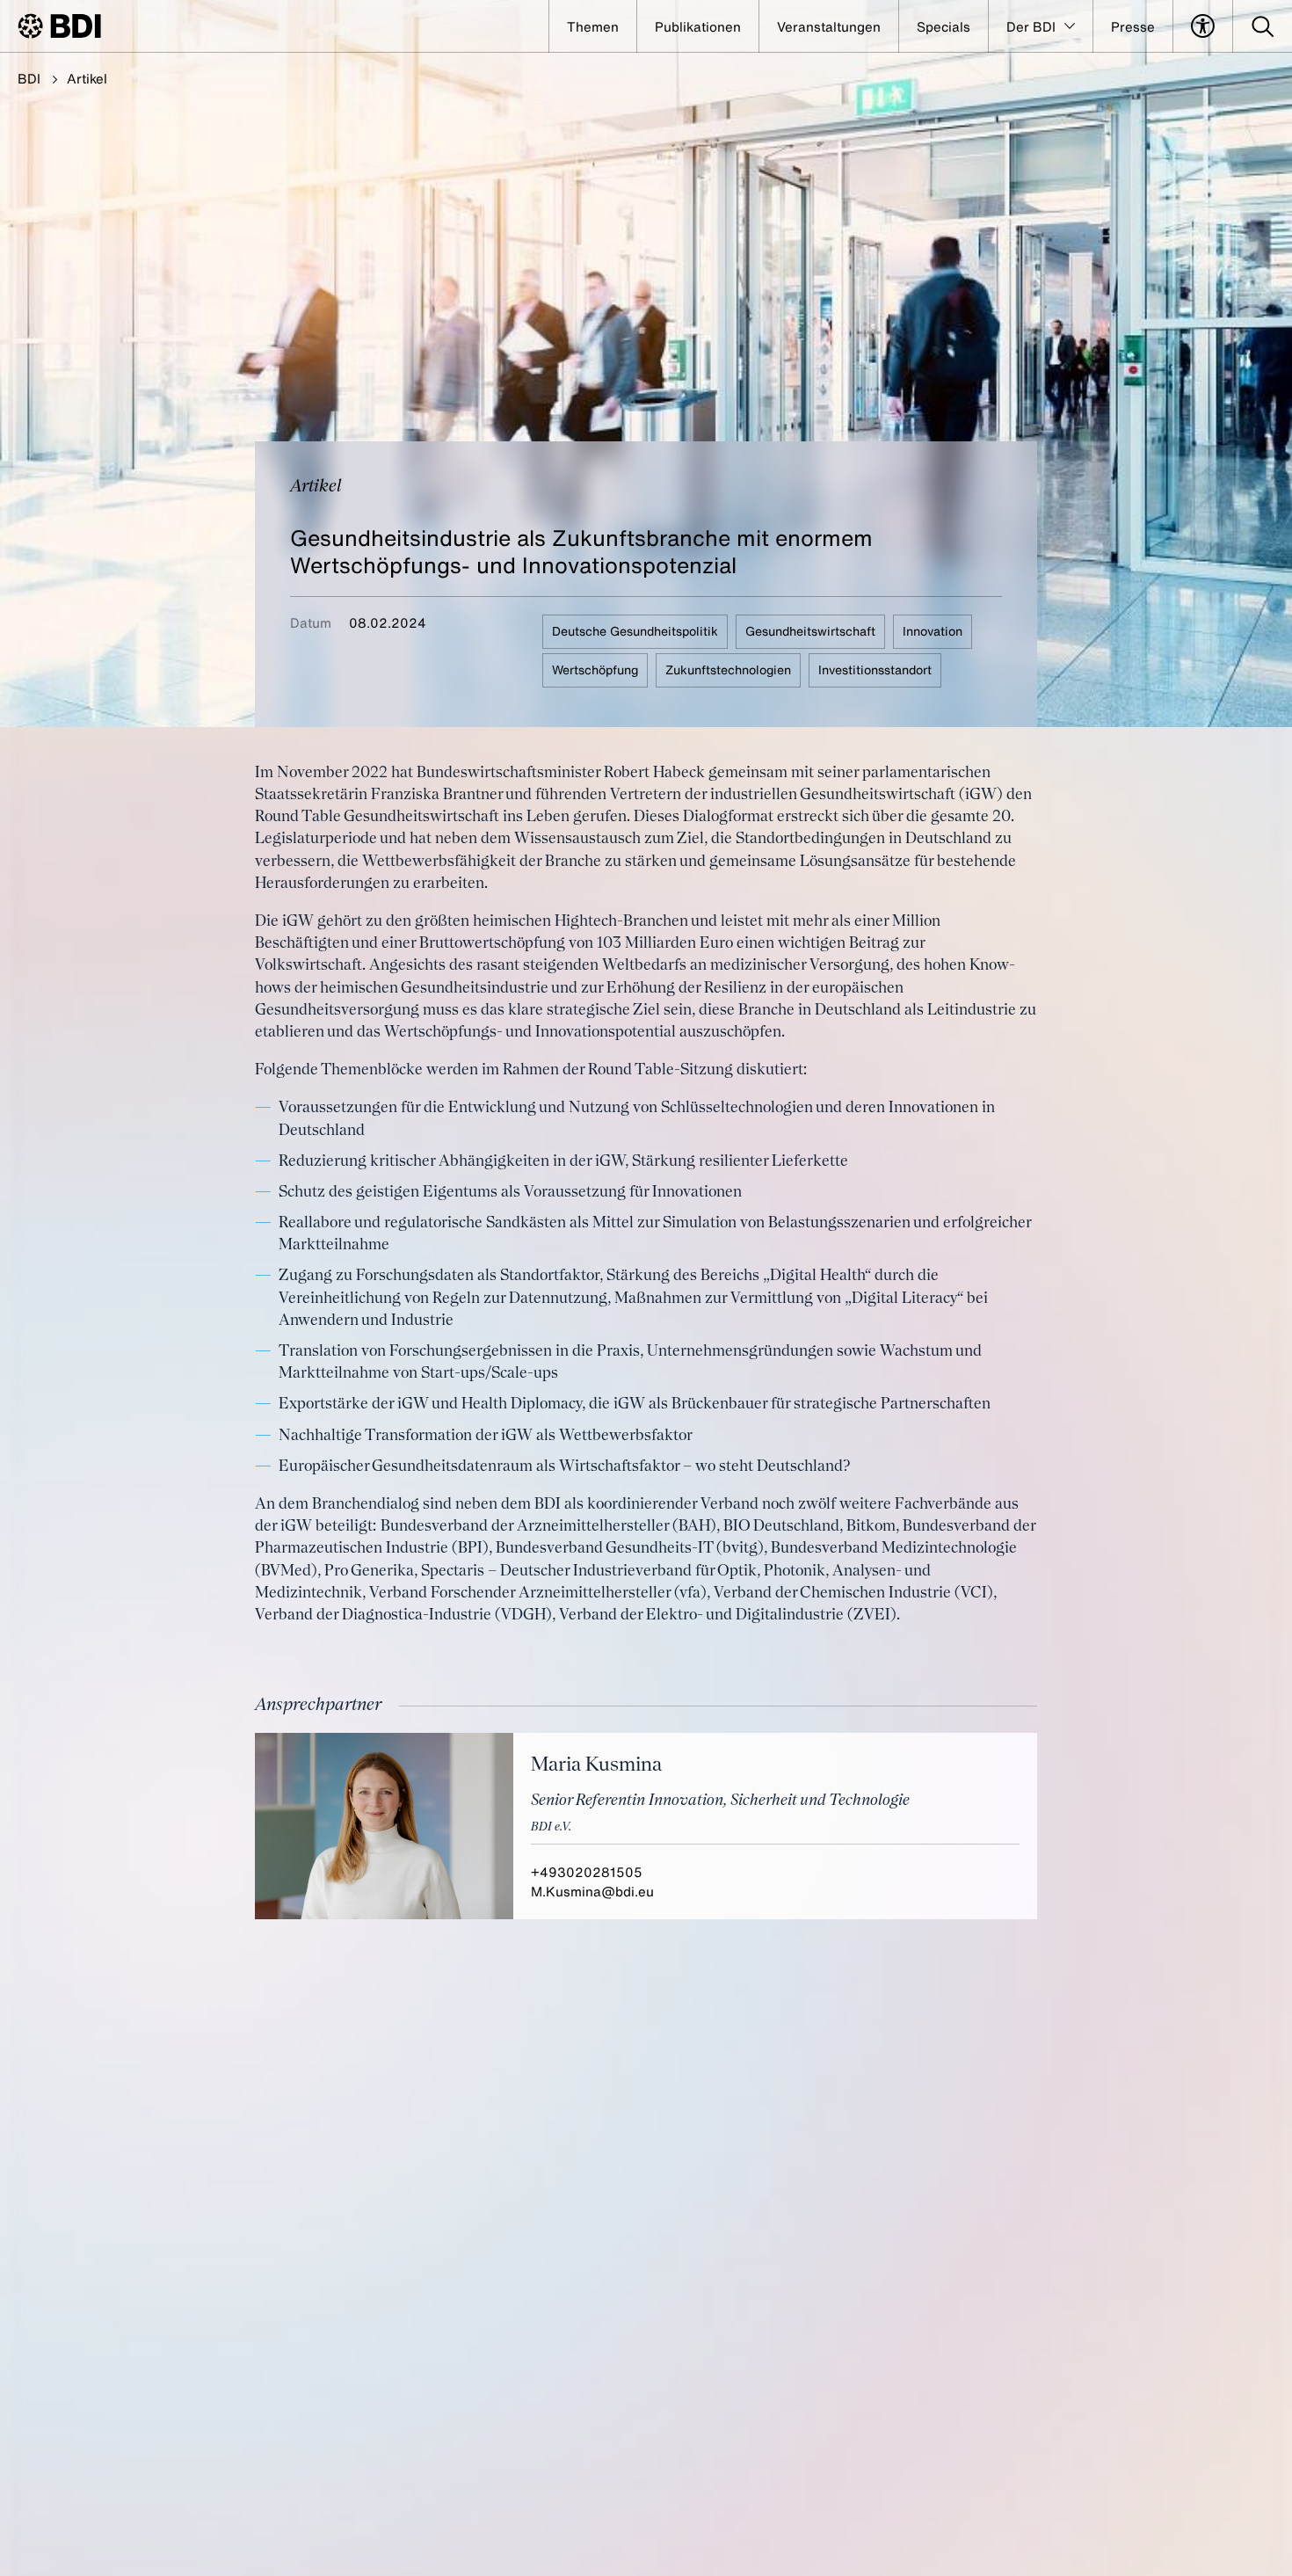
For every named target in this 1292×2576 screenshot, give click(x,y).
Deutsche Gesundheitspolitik (635, 631)
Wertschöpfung (595, 669)
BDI (29, 78)
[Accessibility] (1203, 26)
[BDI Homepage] (59, 26)
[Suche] (1263, 26)
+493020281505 (587, 1872)
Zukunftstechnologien (728, 669)
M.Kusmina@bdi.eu (592, 1891)
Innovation (933, 631)
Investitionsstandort (875, 669)
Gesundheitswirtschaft (810, 631)
